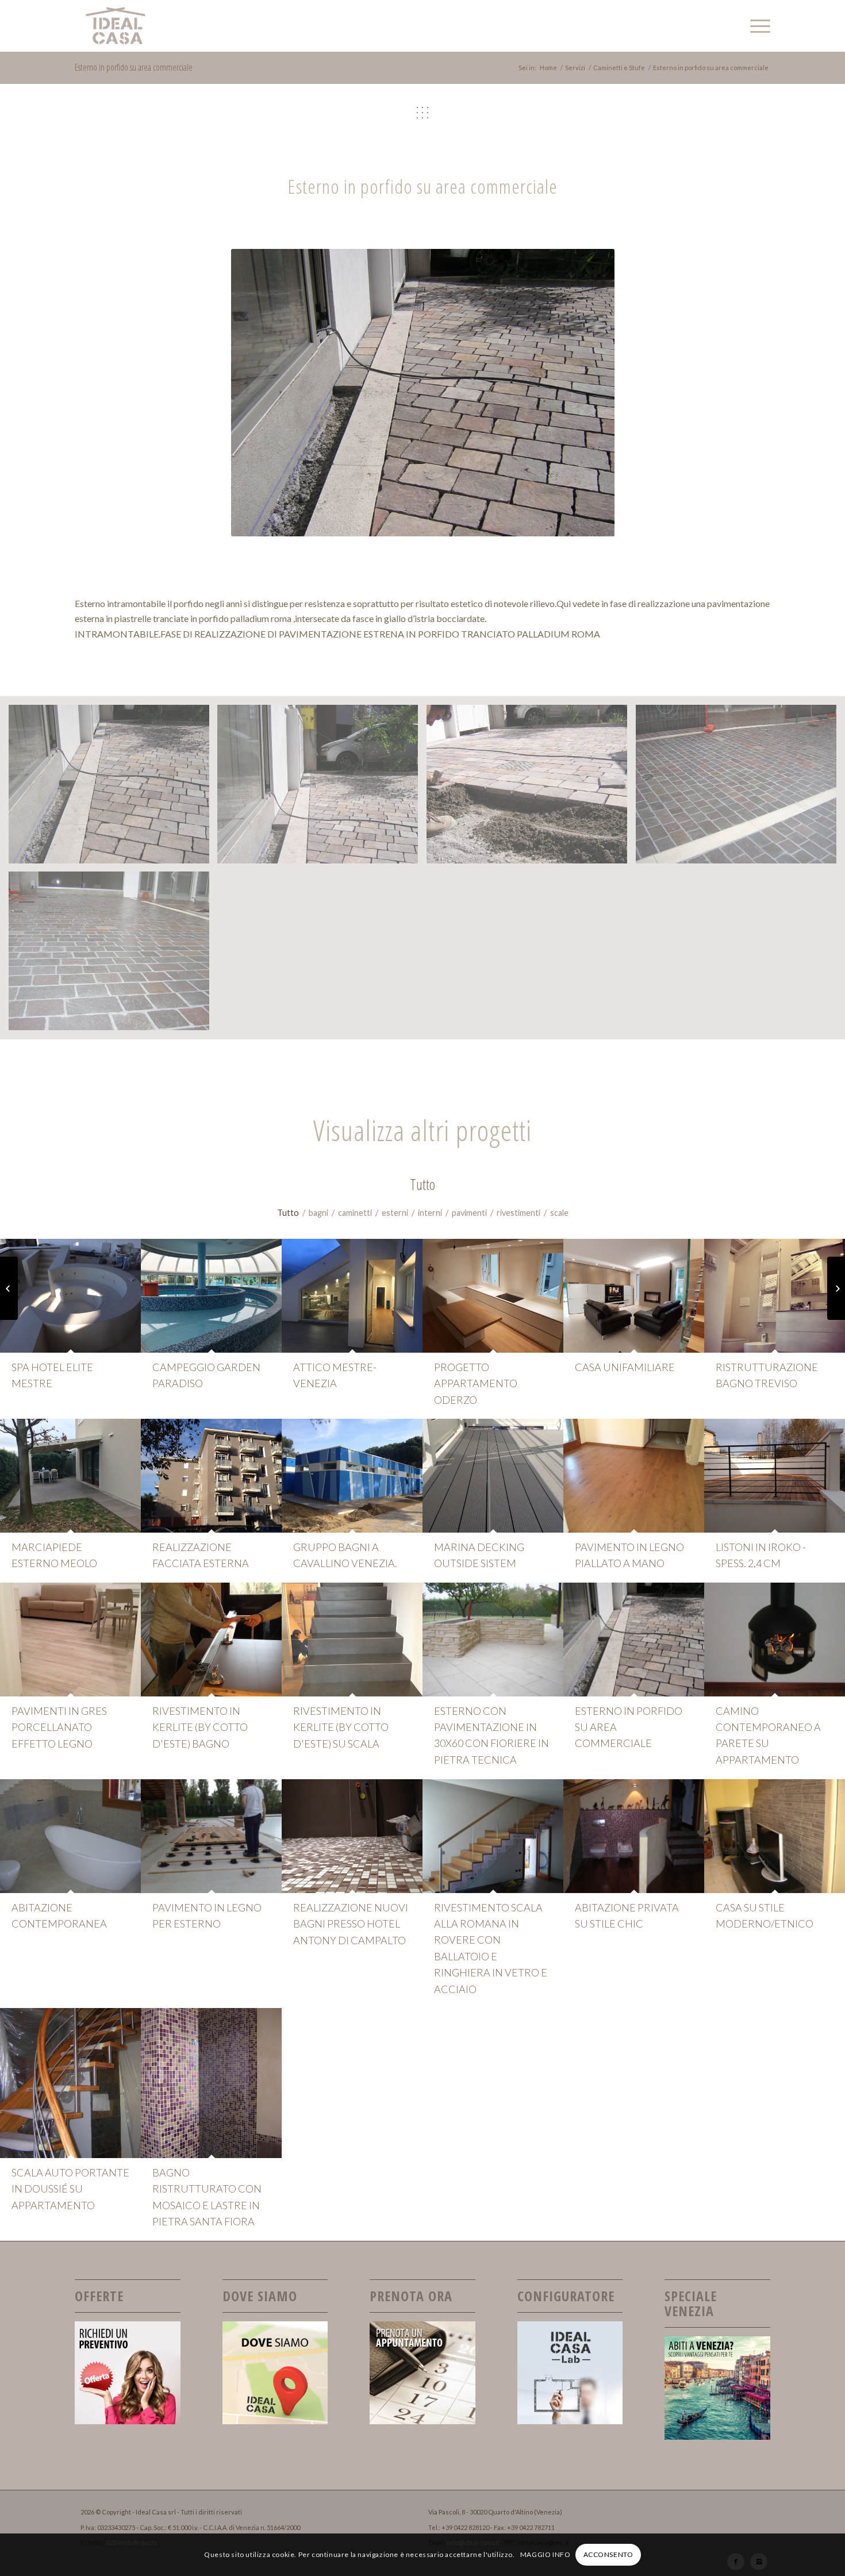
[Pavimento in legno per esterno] (211, 1836)
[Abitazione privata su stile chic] (634, 1836)
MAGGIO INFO (546, 2554)
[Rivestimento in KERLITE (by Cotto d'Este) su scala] (352, 1640)
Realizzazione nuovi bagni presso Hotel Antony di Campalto (351, 1924)
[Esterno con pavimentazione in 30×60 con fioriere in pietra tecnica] (836, 1288)
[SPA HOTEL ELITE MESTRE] (70, 1296)
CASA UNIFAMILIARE (625, 1367)
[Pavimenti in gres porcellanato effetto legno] (70, 1640)
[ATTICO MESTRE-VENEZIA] (352, 1296)
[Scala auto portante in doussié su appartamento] (70, 2083)
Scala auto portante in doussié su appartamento (70, 2189)
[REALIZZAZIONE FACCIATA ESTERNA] (211, 1476)
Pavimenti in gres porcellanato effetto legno (59, 1727)
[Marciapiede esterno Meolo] (70, 1476)
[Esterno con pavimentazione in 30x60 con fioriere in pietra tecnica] (493, 1640)
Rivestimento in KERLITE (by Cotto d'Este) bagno (200, 1727)
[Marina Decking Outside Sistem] (493, 1476)
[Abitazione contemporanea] (70, 1836)
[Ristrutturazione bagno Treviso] (775, 1296)
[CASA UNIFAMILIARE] (634, 1296)
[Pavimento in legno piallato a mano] (634, 1476)
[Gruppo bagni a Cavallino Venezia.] (352, 1476)
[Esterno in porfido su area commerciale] (634, 1640)
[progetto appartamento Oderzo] (493, 1296)
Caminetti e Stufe (619, 68)
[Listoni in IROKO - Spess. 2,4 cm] (775, 1476)
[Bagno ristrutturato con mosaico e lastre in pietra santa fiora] (211, 2083)
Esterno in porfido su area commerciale (134, 67)
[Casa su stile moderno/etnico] (775, 1836)
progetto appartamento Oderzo (476, 1383)
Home (548, 68)
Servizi (575, 68)
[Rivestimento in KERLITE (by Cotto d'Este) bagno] (211, 1640)
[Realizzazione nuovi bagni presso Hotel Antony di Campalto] (352, 1836)
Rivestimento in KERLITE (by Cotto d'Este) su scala (341, 1727)
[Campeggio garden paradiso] (211, 1296)
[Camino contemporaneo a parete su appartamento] (775, 1640)
